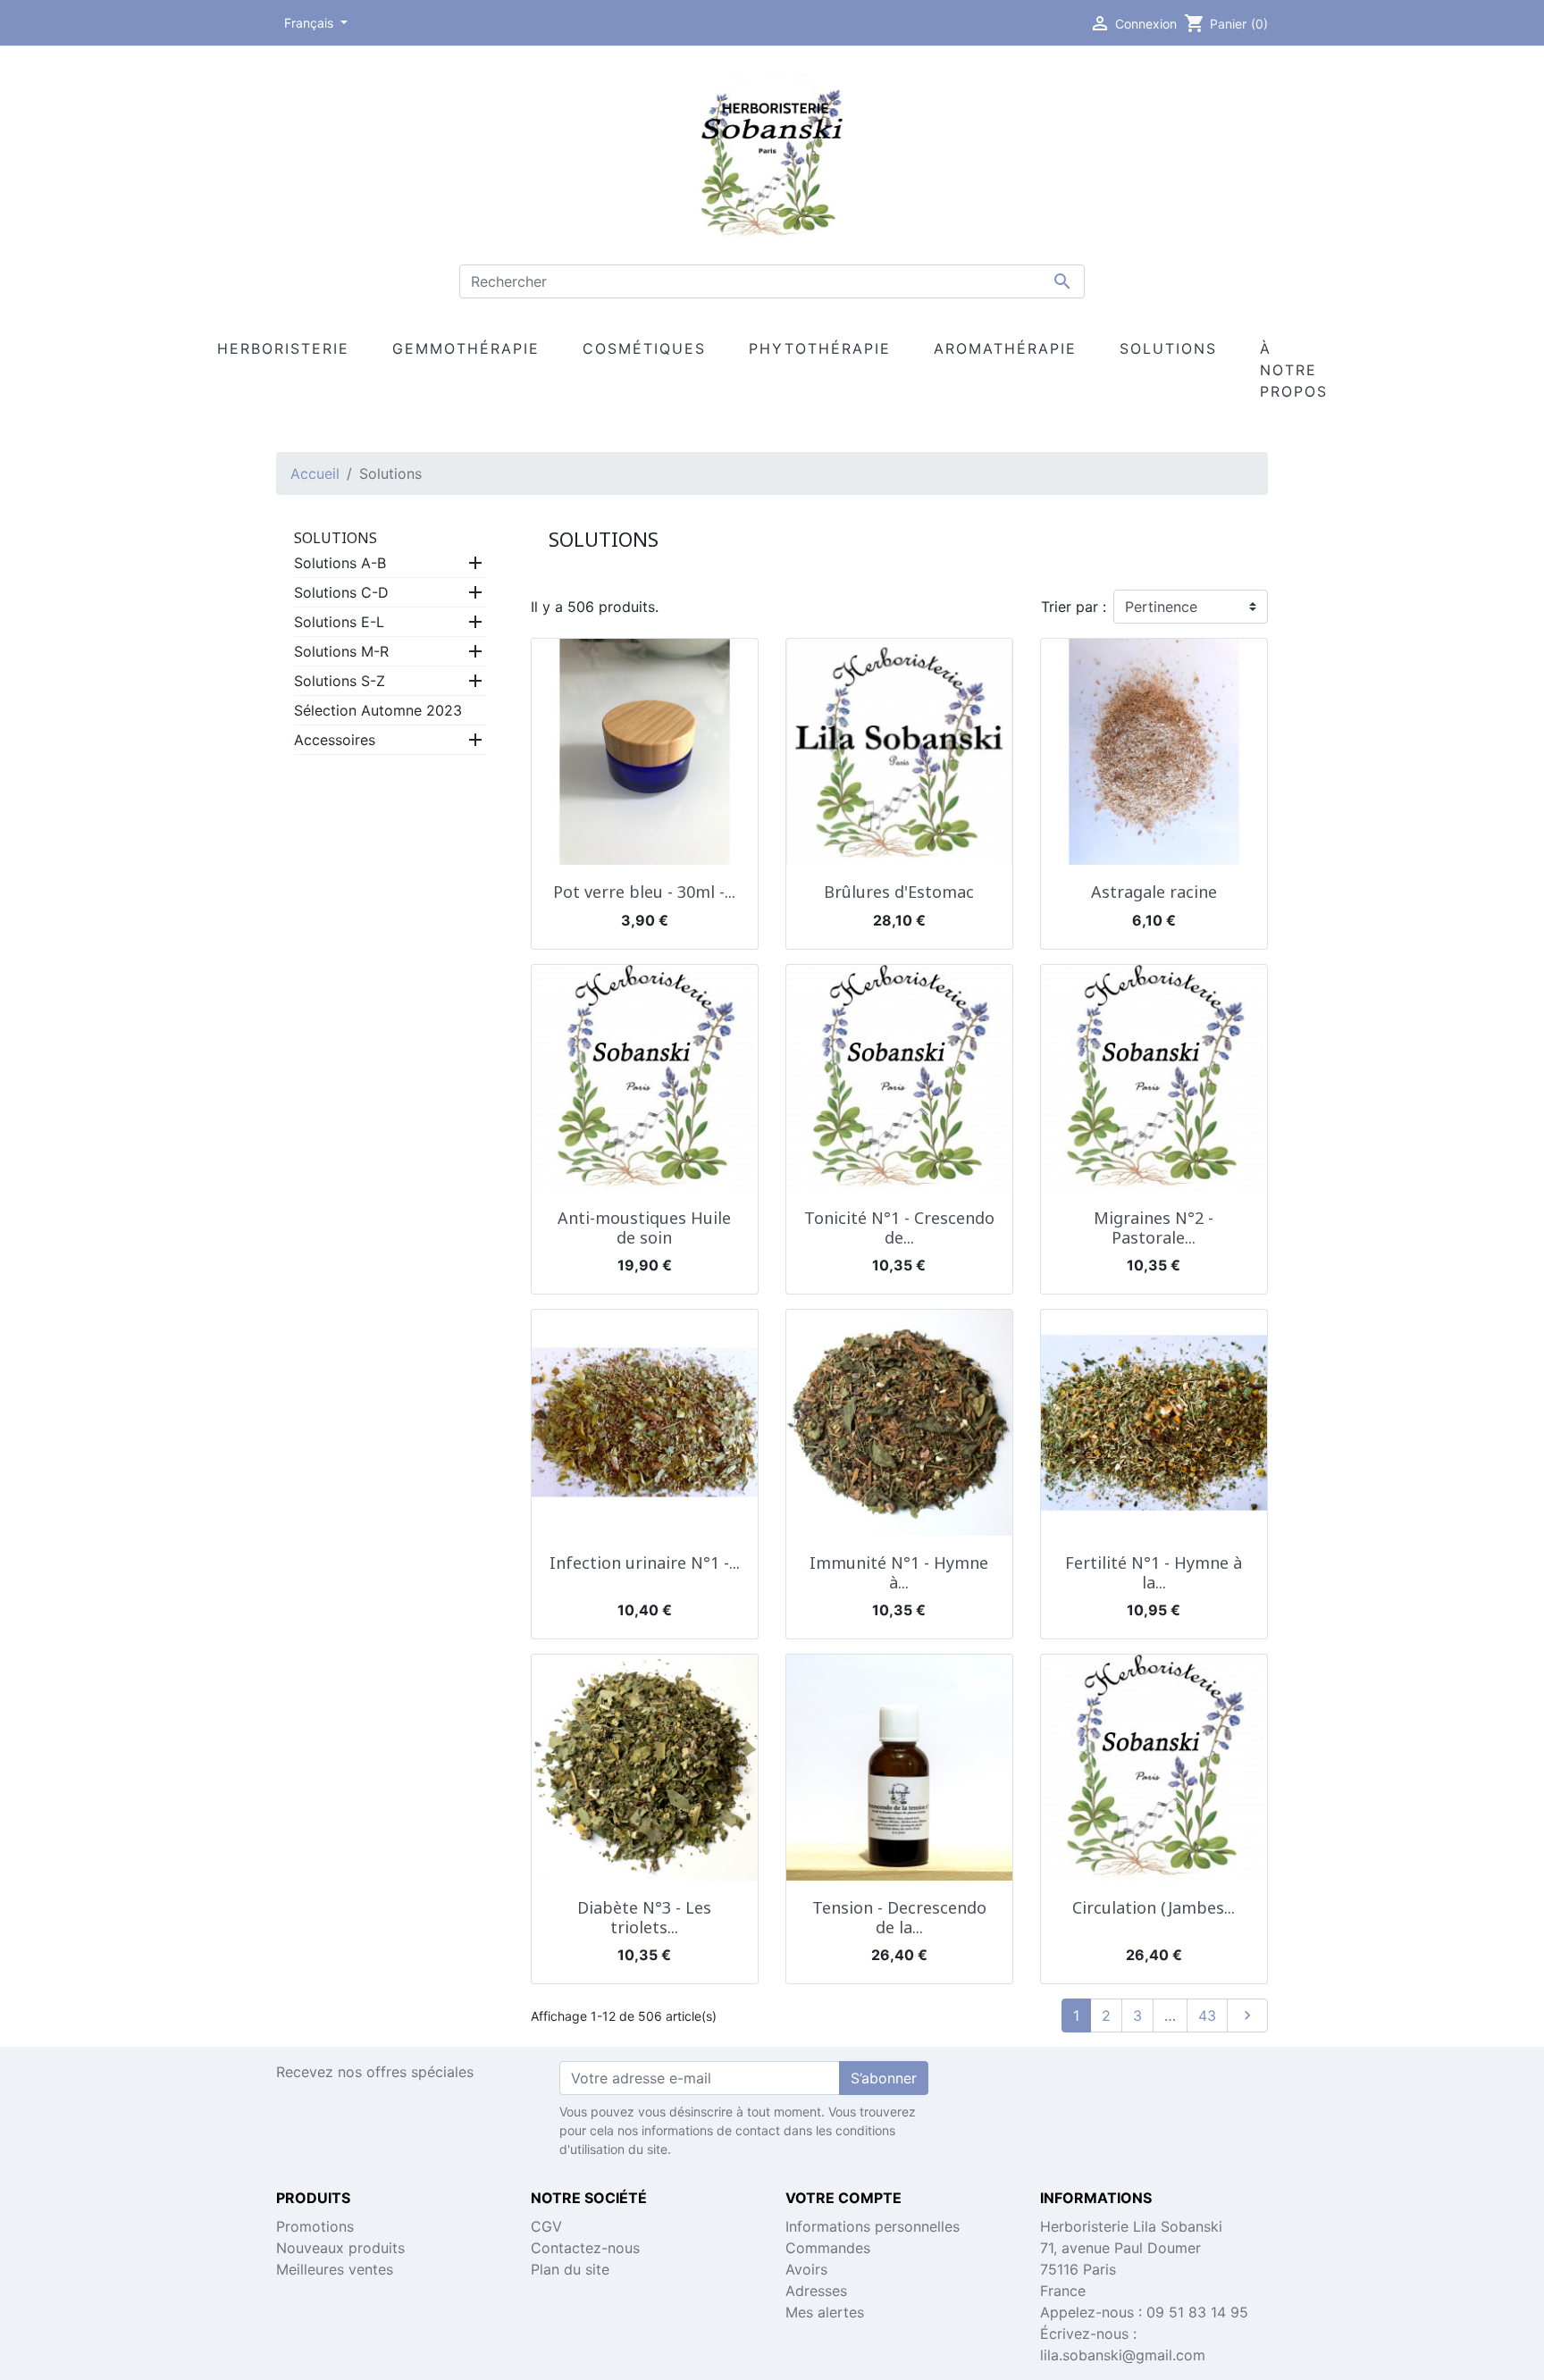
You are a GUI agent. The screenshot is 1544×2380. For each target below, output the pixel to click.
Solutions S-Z (340, 681)
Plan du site (570, 2269)
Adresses (816, 2291)
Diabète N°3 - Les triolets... (644, 1917)
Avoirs (806, 2269)
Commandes (828, 2248)
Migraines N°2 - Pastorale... (1154, 1228)
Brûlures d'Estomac (899, 892)
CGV (546, 2226)
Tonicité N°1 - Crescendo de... (899, 1228)
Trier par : (1074, 607)
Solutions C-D (341, 592)
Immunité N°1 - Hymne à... (899, 1572)
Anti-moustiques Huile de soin (644, 1228)
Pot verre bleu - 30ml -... (644, 892)
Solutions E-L (339, 622)
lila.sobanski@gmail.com (1123, 2355)
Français (310, 23)
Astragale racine (1154, 892)
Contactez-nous (585, 2248)
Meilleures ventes (335, 2269)
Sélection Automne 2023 (378, 710)
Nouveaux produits (340, 2248)
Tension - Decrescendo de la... (899, 1917)
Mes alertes (825, 2312)
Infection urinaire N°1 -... (645, 1563)
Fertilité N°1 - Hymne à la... (1154, 1572)
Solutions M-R (341, 651)
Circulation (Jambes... (1154, 1907)
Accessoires (335, 740)
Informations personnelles (873, 2226)
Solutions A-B (340, 563)
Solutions (336, 538)
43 (1207, 2015)
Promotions (315, 2226)
